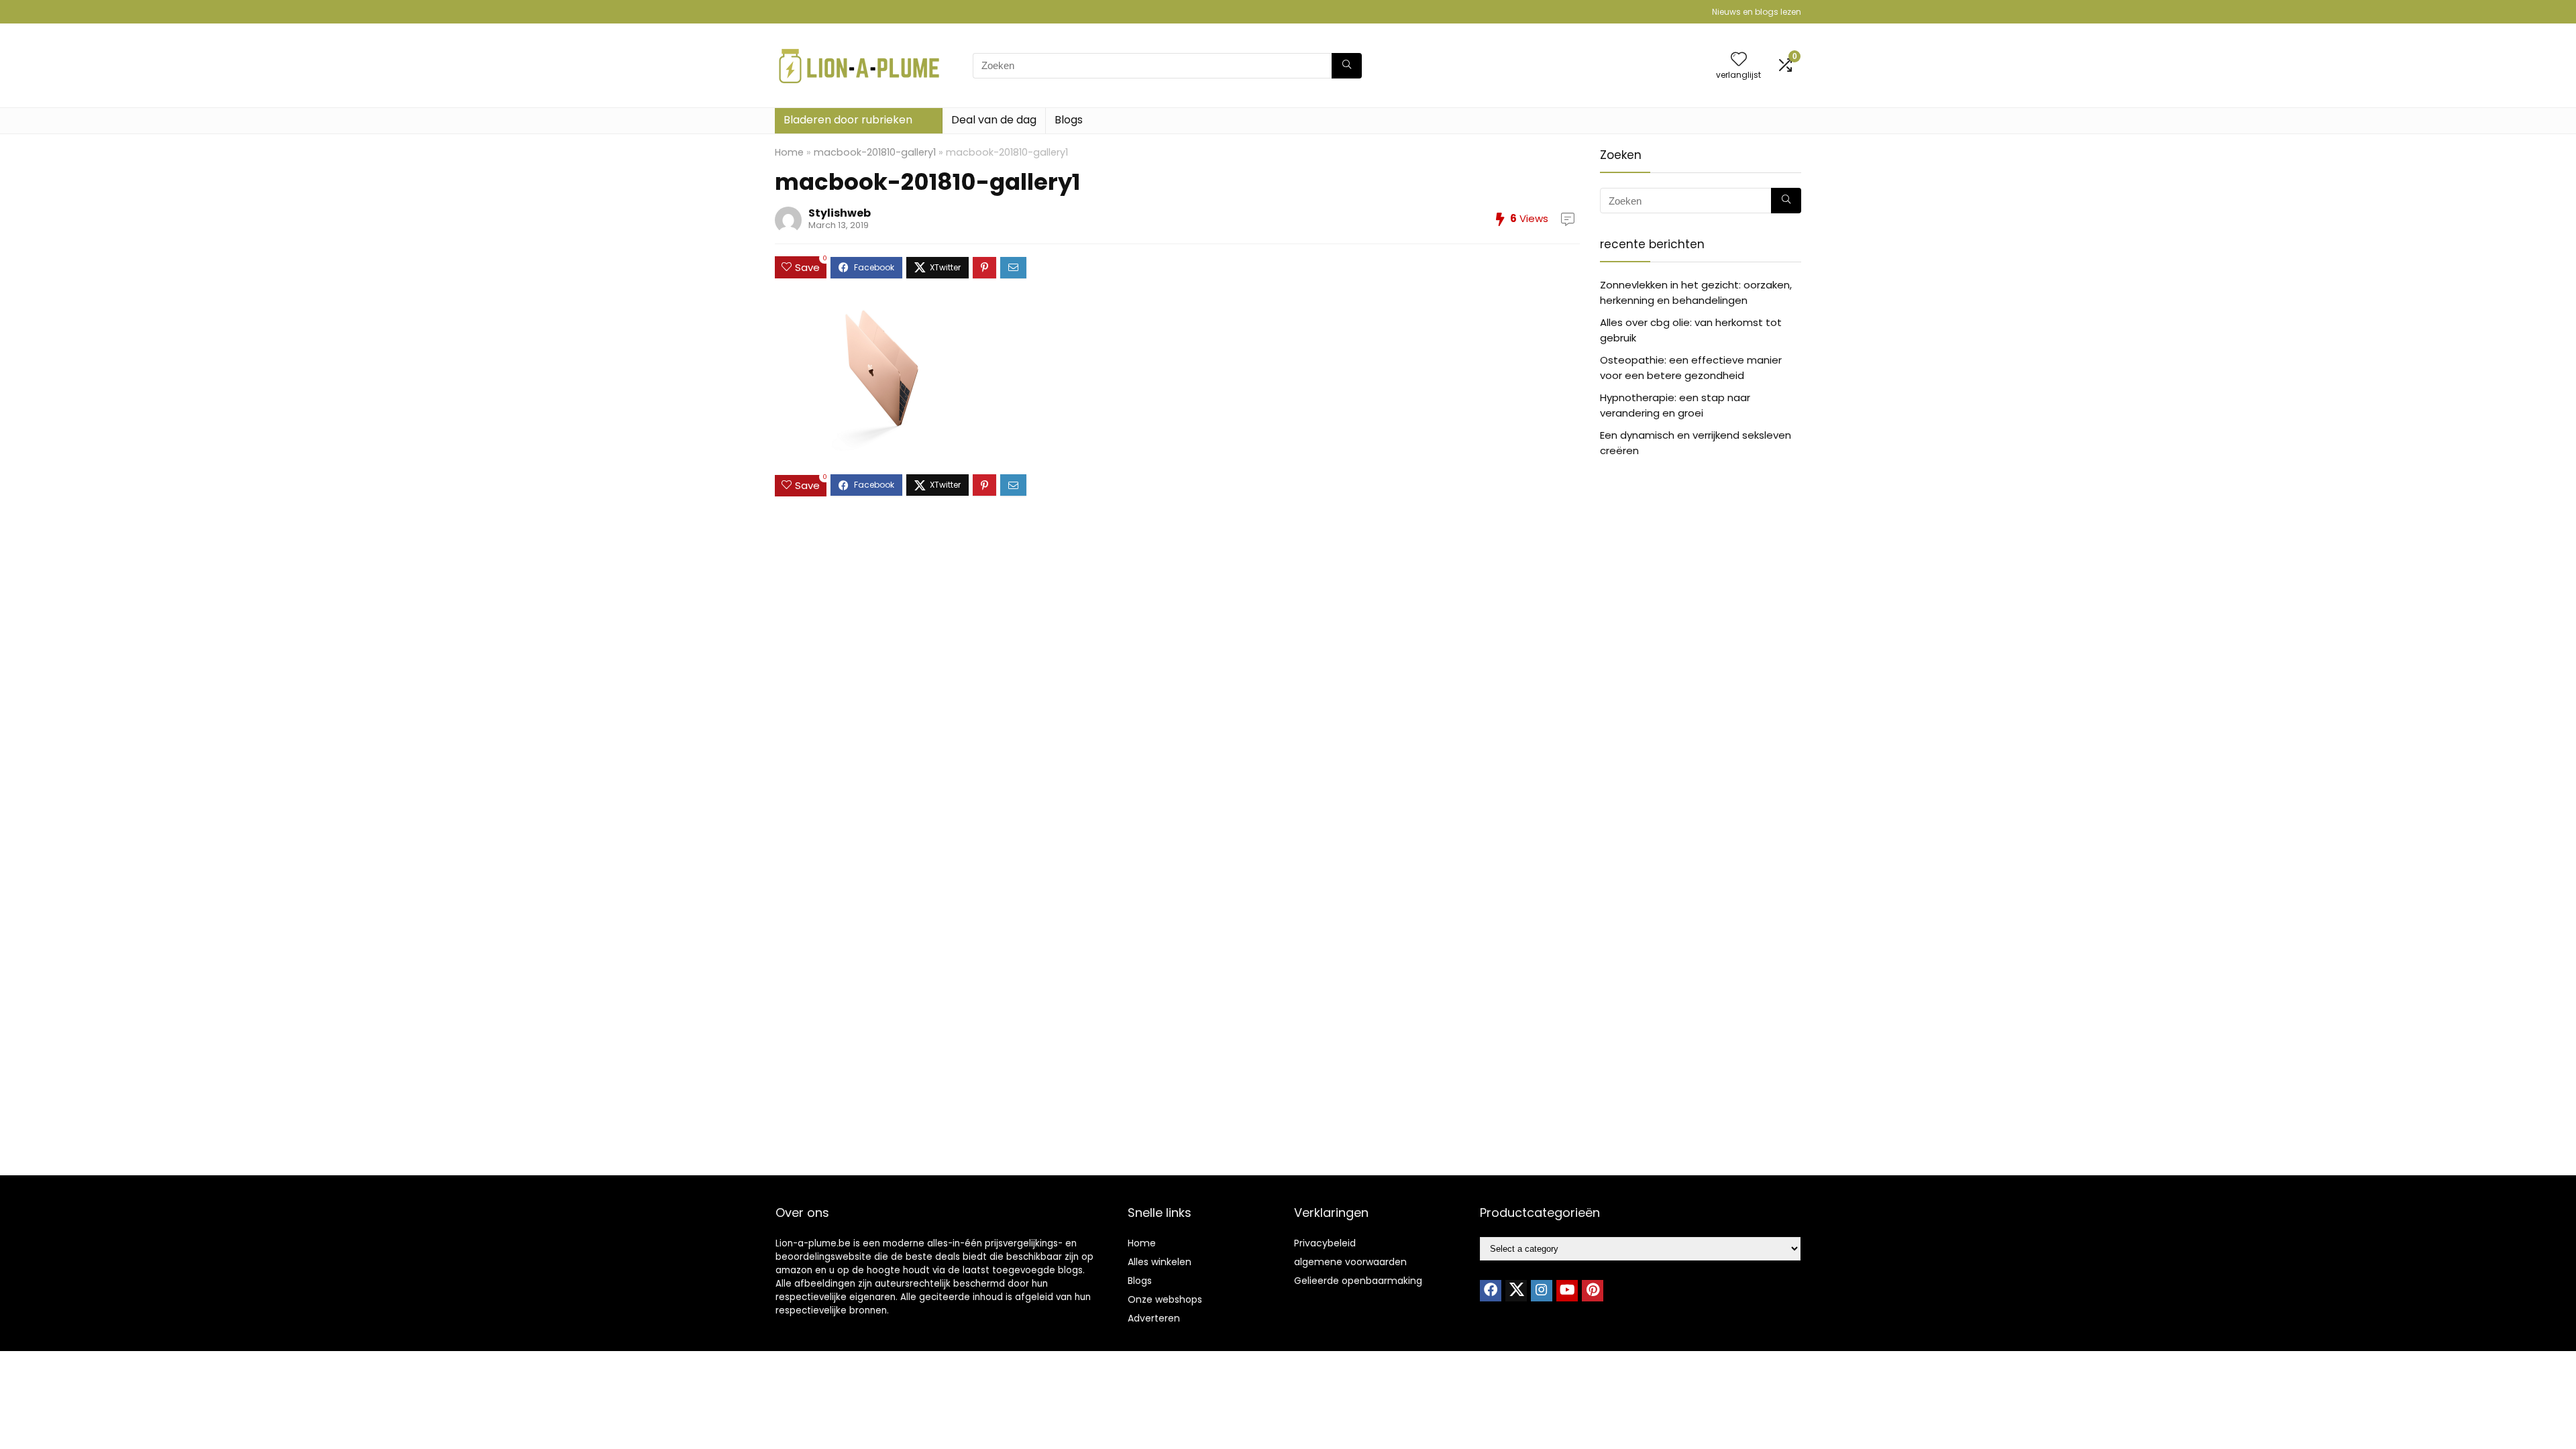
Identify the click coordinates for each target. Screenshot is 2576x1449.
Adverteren (1154, 1318)
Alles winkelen (1160, 1262)
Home (789, 152)
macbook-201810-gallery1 (875, 152)
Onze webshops (1165, 1299)
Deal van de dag (994, 120)
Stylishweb (840, 213)
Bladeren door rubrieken (848, 120)
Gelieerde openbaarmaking (1358, 1281)
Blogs (1069, 120)
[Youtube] (1567, 1291)
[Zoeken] (1347, 66)
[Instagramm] (1542, 1291)
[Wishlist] (1739, 60)
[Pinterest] (1593, 1291)
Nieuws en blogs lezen (1757, 12)
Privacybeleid (1325, 1243)
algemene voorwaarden (1350, 1262)
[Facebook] (1491, 1291)
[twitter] (1516, 1291)
